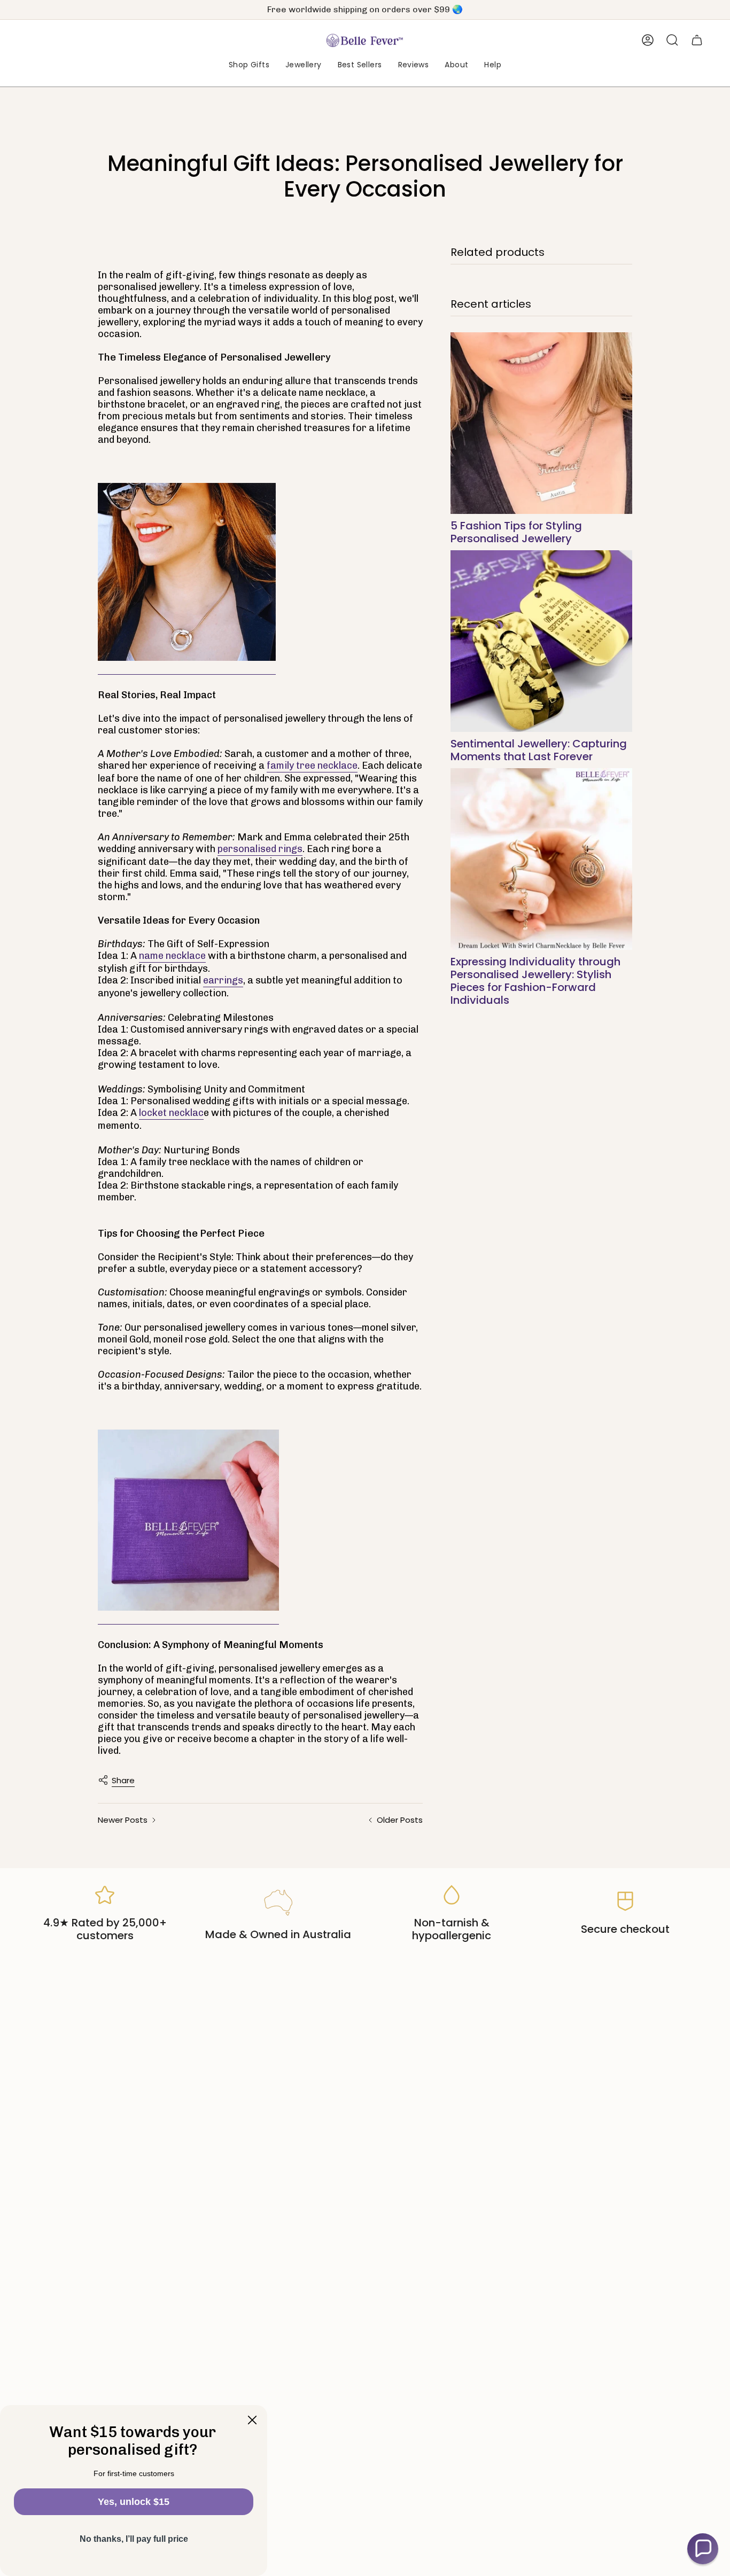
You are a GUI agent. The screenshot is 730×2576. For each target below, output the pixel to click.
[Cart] (697, 40)
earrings (223, 980)
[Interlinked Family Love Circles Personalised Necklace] (187, 572)
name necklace (172, 956)
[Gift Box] (188, 1521)
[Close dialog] (252, 2420)
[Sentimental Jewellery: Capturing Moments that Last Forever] (541, 641)
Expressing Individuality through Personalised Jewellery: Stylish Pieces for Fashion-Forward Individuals (535, 981)
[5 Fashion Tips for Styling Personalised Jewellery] (541, 423)
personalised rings (260, 849)
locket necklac (171, 1113)
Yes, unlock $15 (134, 2502)
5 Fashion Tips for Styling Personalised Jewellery (516, 532)
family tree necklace (312, 766)
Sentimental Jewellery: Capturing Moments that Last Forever (539, 750)
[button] (249, 65)
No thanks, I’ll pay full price (134, 2539)
